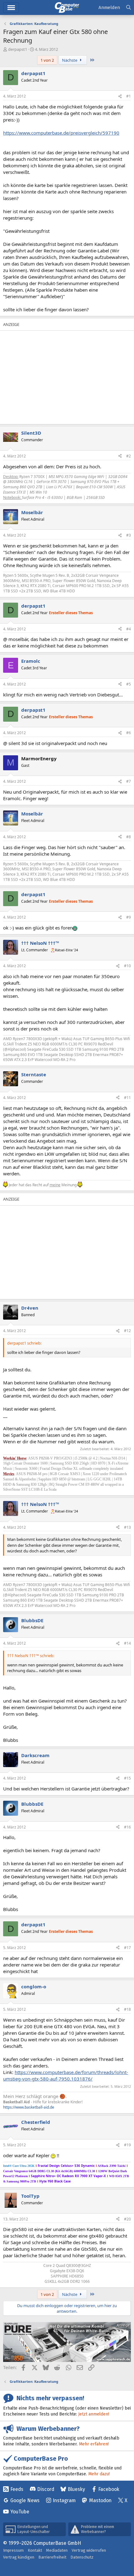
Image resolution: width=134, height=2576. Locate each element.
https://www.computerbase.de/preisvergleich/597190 (61, 133)
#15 (127, 1778)
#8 (129, 837)
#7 (129, 781)
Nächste (70, 60)
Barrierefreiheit (52, 2557)
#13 (127, 1527)
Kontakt (35, 2550)
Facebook (109, 2489)
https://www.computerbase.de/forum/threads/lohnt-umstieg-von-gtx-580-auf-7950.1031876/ (66, 2075)
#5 (129, 684)
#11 (127, 1098)
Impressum (13, 2550)
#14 (127, 1643)
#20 (127, 2219)
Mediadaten (57, 2550)
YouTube (20, 2512)
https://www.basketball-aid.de (29, 2107)
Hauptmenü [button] (11, 8)
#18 (127, 2009)
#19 (127, 2145)
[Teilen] (120, 96)
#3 (129, 535)
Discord (46, 2489)
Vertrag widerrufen (89, 2550)
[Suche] (129, 8)
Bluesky (76, 2489)
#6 (129, 733)
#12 (127, 1331)
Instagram (64, 2500)
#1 (129, 96)
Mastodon (100, 2500)
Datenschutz (82, 2557)
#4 (129, 629)
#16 (127, 1827)
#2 (129, 456)
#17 (127, 1948)
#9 (129, 917)
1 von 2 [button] (47, 60)
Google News (25, 2500)
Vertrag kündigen (19, 2557)
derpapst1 (18, 49)
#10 (127, 966)
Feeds (17, 2489)
